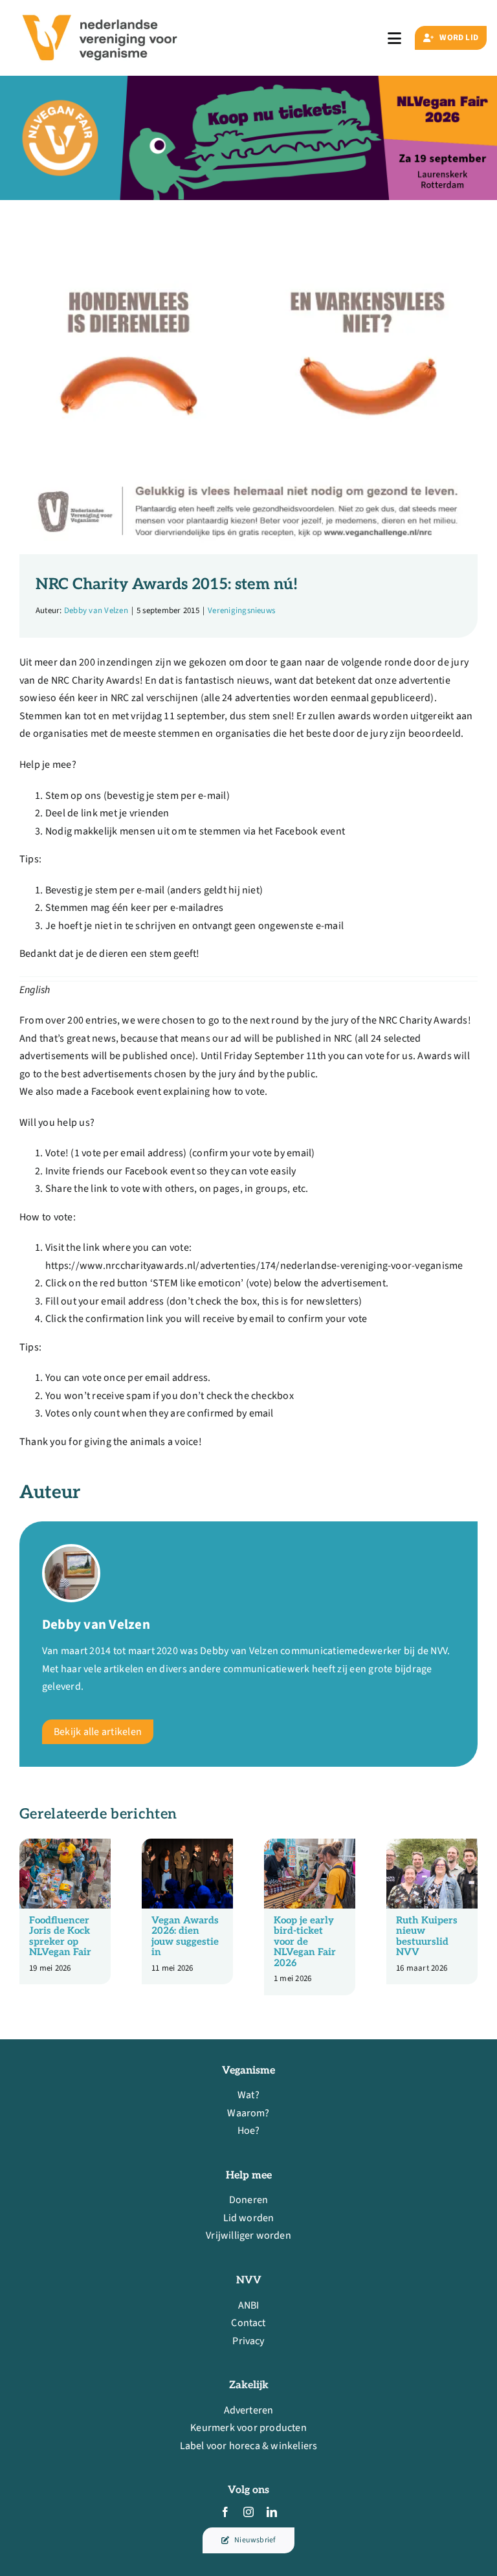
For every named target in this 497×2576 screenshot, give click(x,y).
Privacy (248, 2341)
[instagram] (248, 2512)
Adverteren (249, 2410)
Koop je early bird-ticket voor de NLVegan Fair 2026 (305, 1942)
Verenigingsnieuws (241, 610)
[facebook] (225, 2512)
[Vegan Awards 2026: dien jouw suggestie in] (187, 1846)
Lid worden (249, 2218)
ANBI (249, 2305)
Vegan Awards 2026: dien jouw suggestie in (185, 1936)
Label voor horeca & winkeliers (249, 2446)
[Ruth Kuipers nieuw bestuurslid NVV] (432, 1846)
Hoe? (249, 2131)
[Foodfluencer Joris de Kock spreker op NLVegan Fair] (65, 1846)
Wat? (248, 2095)
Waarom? (248, 2113)
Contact (248, 2323)
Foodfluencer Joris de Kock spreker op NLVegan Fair (60, 1936)
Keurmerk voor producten (248, 2428)
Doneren (248, 2200)
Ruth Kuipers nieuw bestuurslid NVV (427, 1936)
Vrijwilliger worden (248, 2235)
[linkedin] (272, 2512)
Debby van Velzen (96, 610)
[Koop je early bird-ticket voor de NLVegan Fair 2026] (310, 1846)
